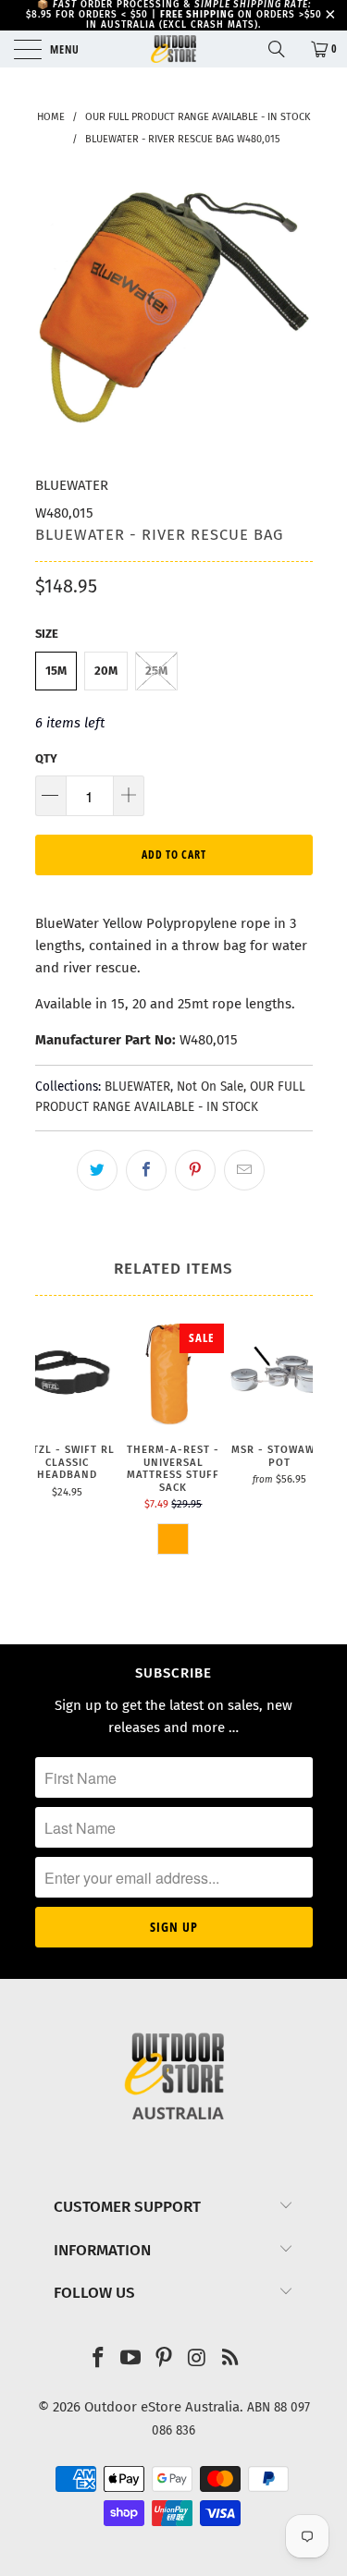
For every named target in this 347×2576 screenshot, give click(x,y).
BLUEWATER (72, 485)
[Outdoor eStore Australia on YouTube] (131, 2359)
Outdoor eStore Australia (162, 2407)
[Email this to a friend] (244, 1170)
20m (106, 671)
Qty (46, 758)
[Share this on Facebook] (146, 1170)
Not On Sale (210, 1087)
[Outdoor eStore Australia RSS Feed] (230, 2359)
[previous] (53, 1459)
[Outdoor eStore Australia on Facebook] (98, 2359)
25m (156, 671)
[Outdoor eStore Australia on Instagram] (197, 2359)
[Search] (283, 49)
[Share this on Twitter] (97, 1170)
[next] (295, 1459)
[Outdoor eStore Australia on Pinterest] (165, 2359)
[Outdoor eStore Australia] (174, 49)
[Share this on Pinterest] (195, 1170)
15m (56, 671)
